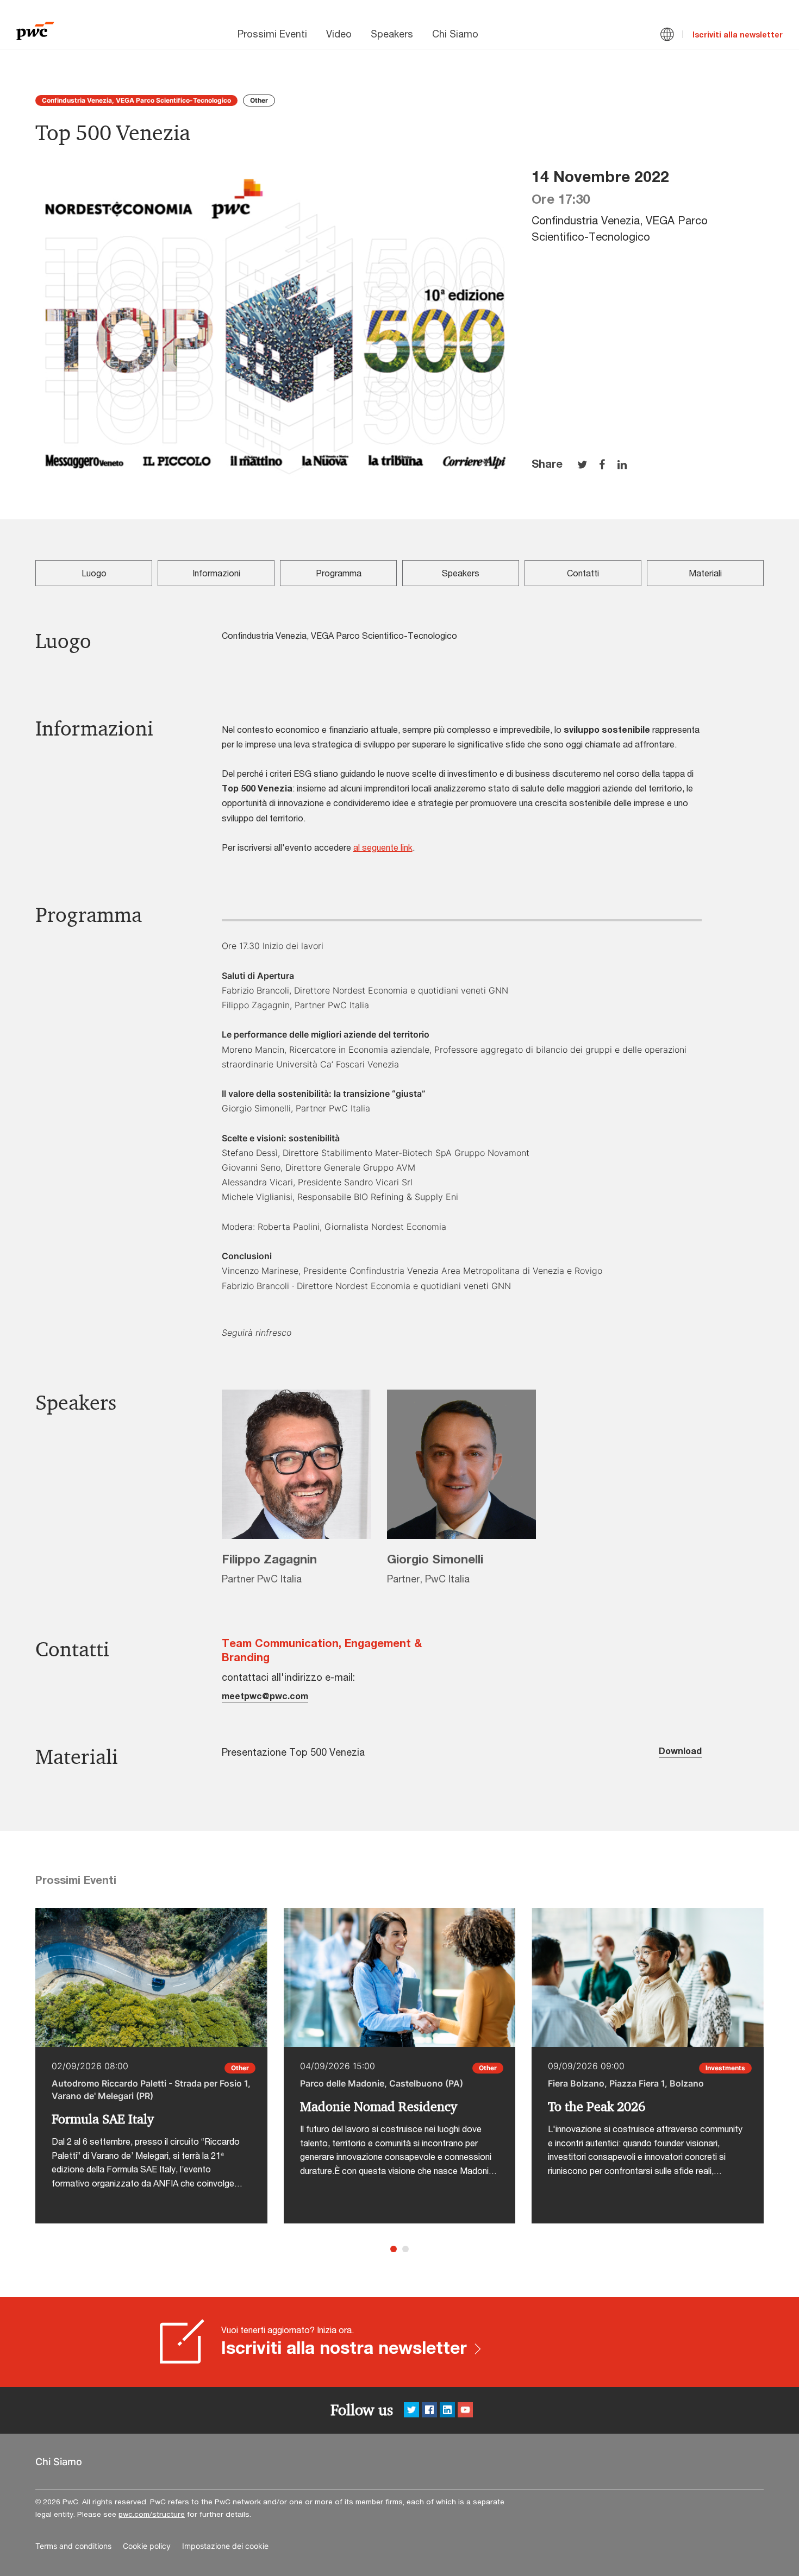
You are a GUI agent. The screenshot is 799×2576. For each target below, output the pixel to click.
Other (259, 100)
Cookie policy (147, 2546)
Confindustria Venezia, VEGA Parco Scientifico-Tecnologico (136, 100)
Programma (339, 573)
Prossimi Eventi (272, 34)
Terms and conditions (73, 2546)
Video (339, 34)
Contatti (583, 573)
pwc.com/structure (152, 2514)
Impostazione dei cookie (225, 2546)
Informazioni (216, 573)
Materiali (705, 573)
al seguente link (383, 847)
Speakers (392, 34)
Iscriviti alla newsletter (738, 34)
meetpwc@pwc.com (265, 1696)
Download (680, 1751)
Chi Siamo (455, 34)
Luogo (94, 573)
